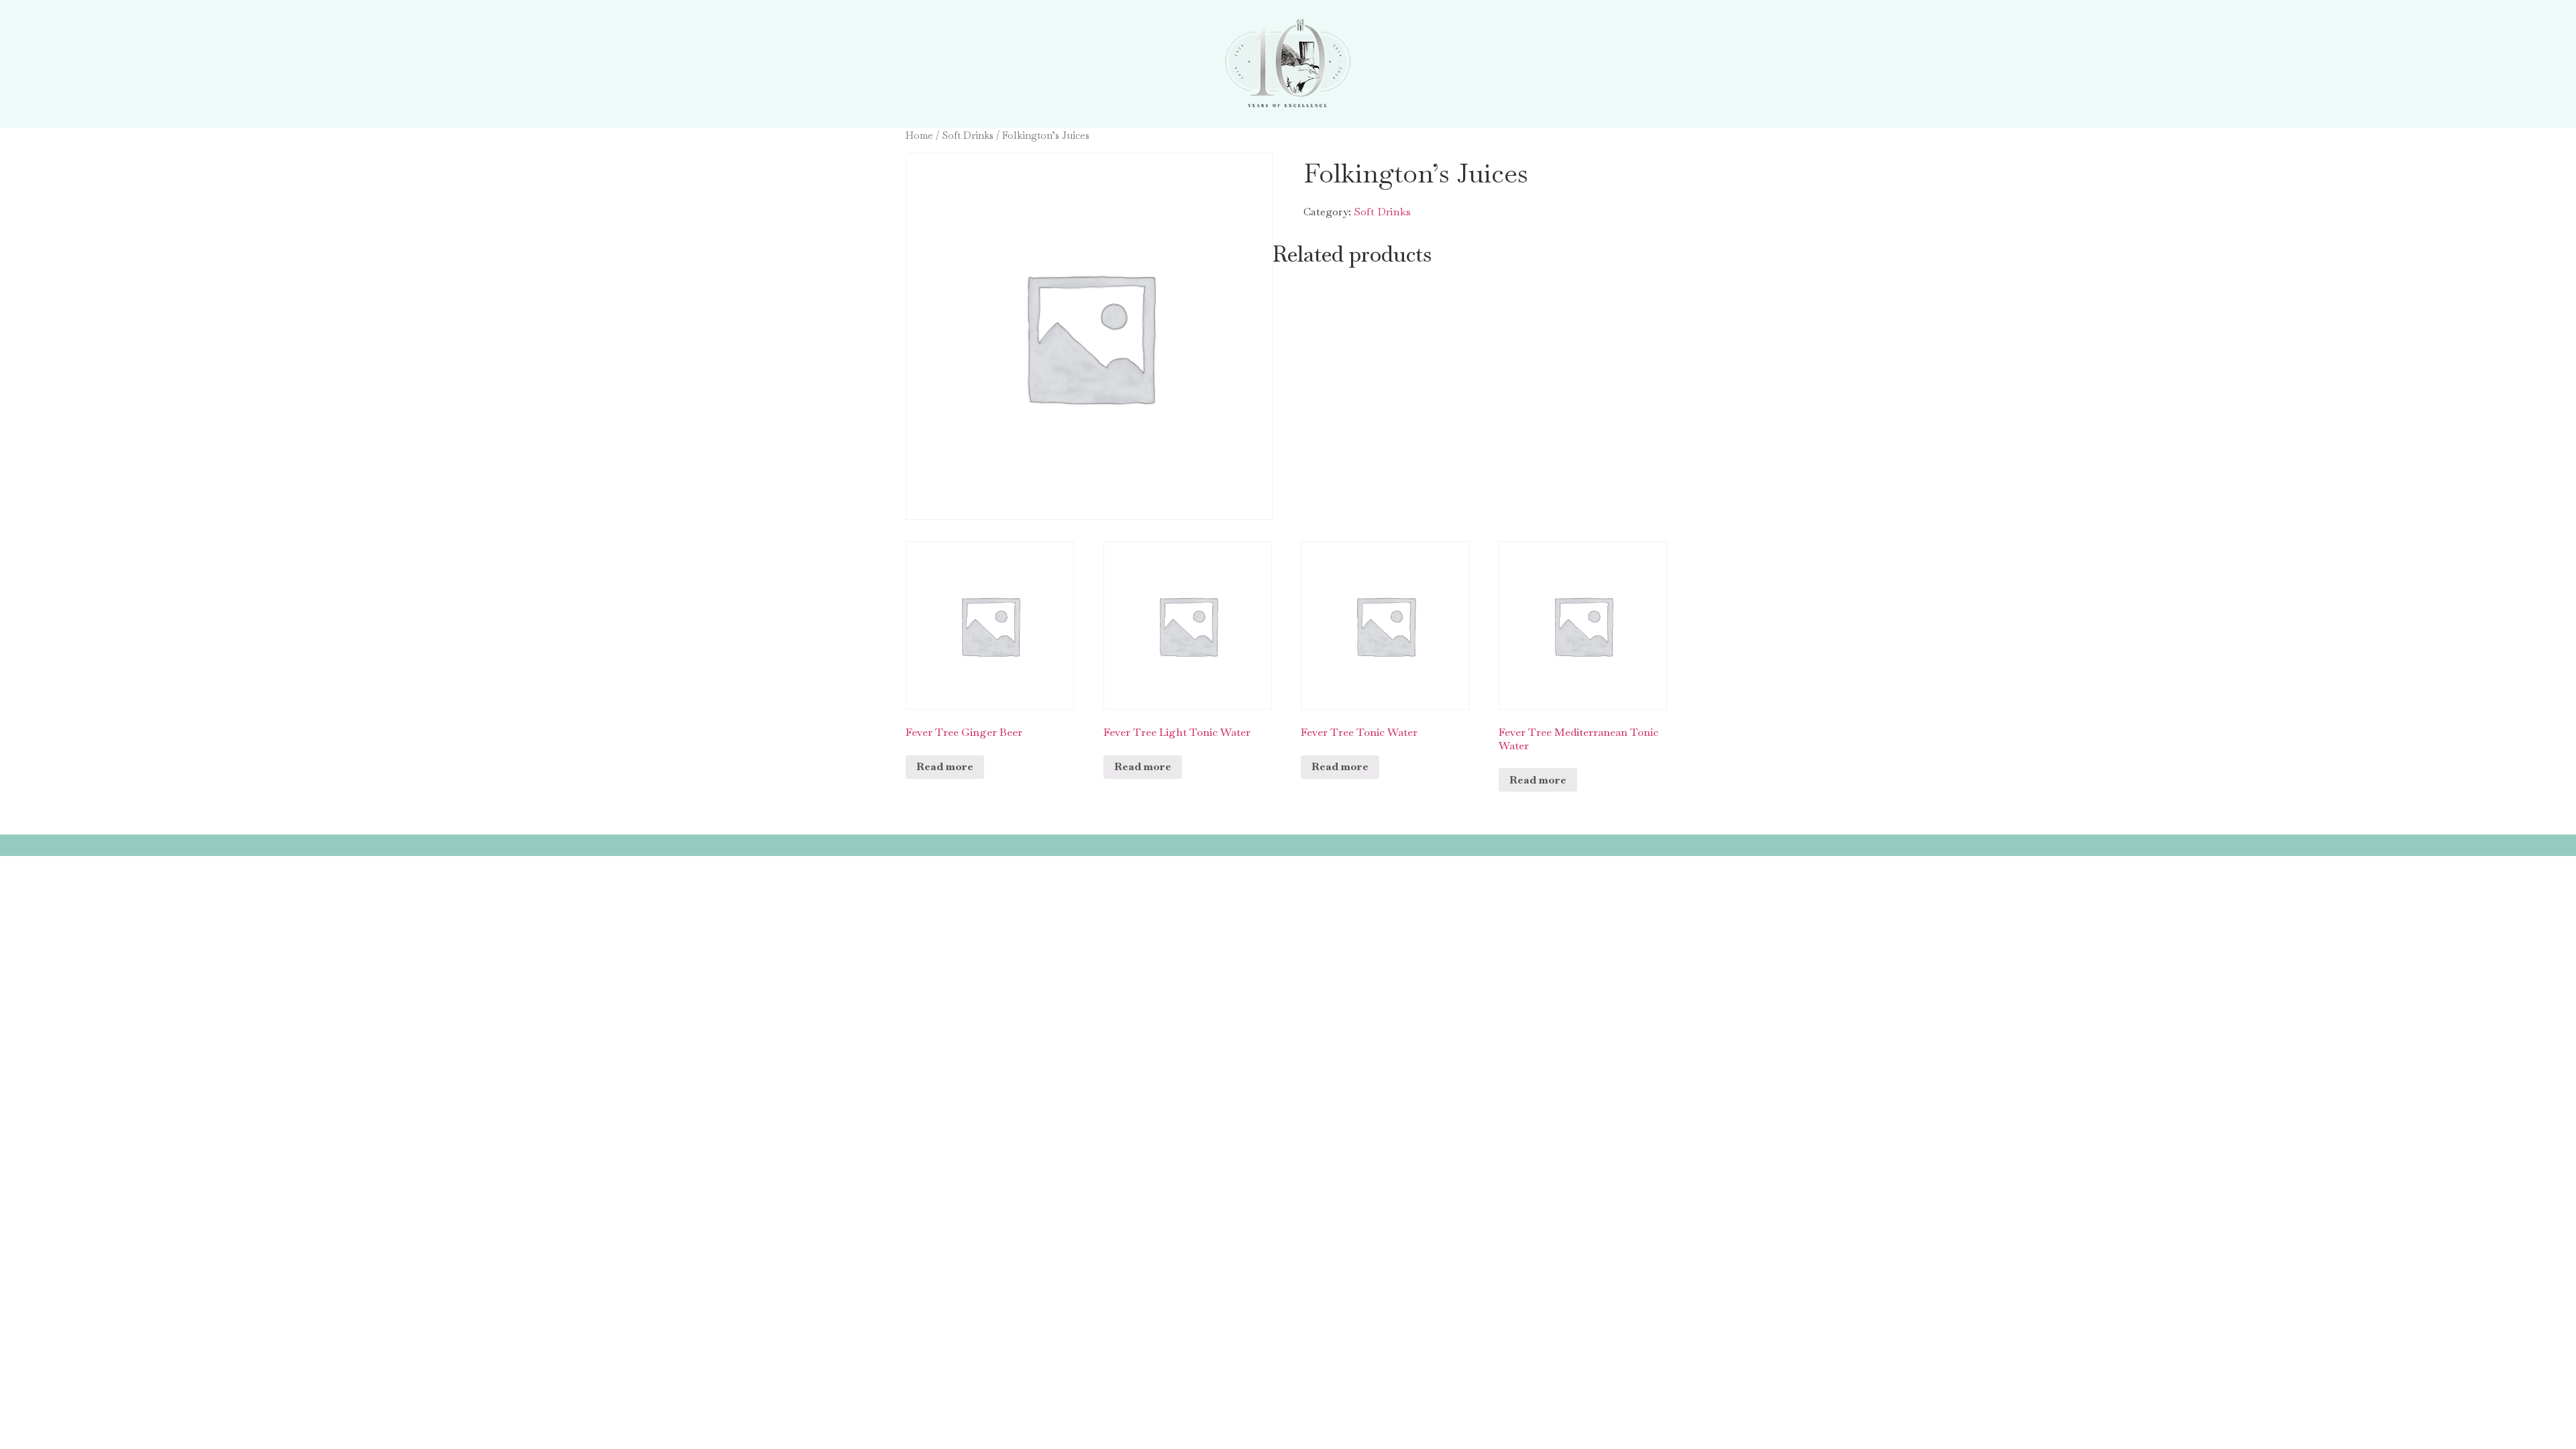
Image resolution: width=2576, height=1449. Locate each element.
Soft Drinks (968, 135)
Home (919, 135)
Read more (945, 766)
